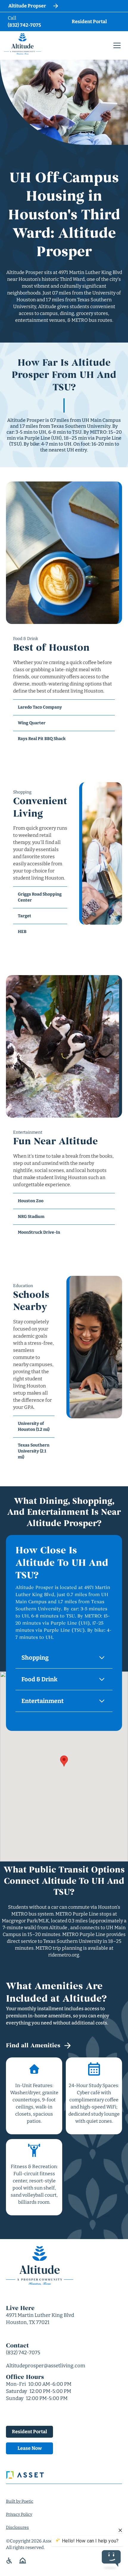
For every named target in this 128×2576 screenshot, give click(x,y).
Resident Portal (29, 2432)
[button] (117, 45)
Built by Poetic (20, 2501)
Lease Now (30, 2448)
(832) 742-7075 (23, 2353)
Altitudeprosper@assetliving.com (46, 2366)
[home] (22, 44)
